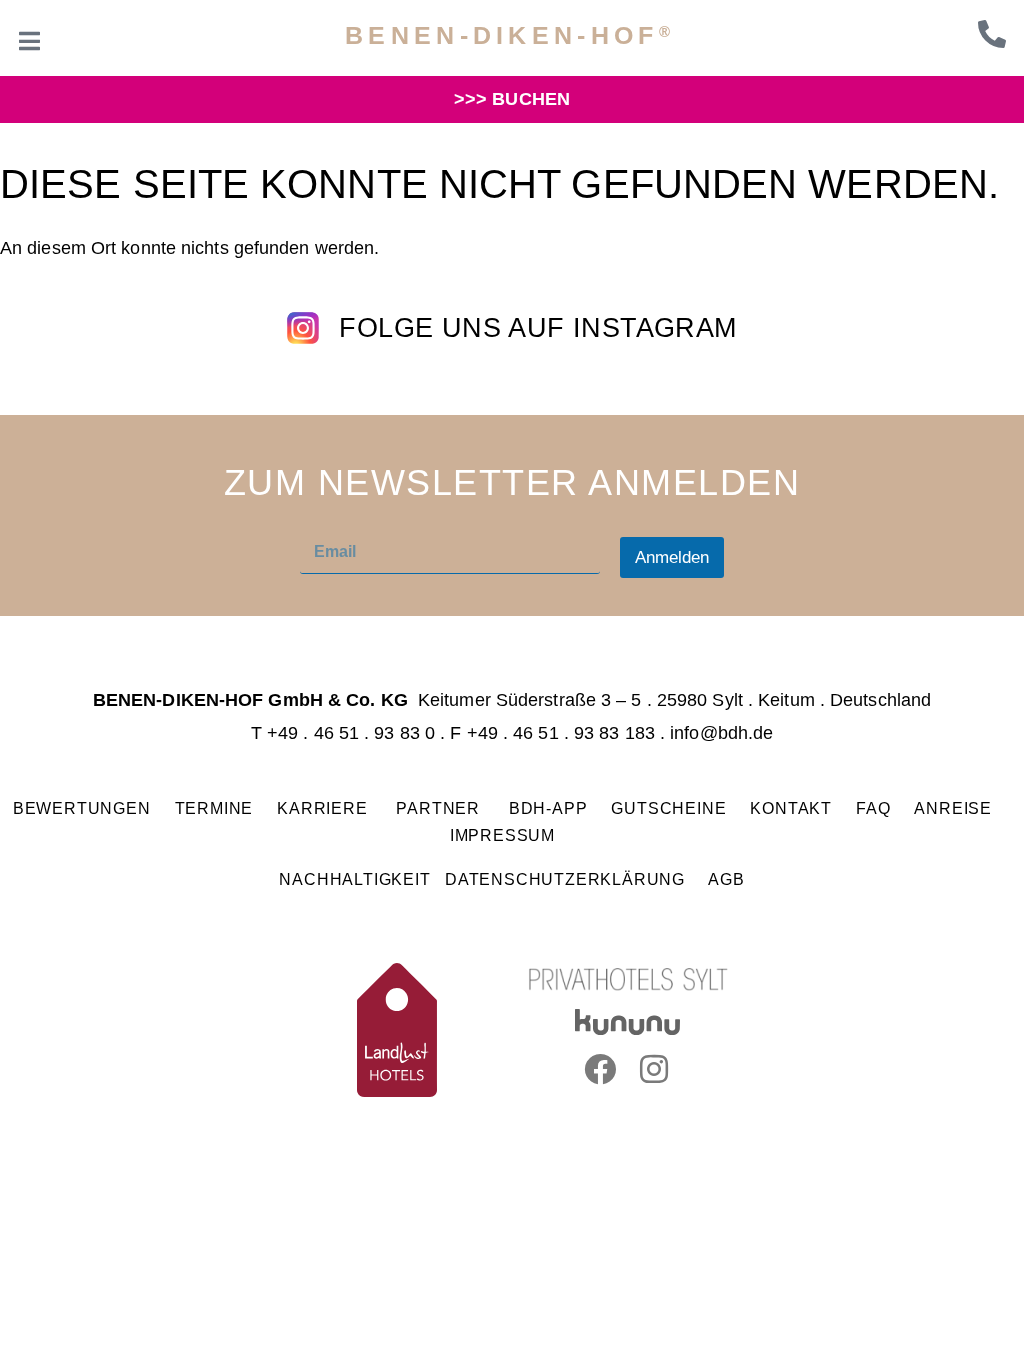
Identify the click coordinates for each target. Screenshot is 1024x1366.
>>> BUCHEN (512, 99)
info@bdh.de (721, 733)
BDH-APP (548, 808)
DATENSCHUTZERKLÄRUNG (565, 879)
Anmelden (672, 557)
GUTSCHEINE (668, 808)
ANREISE (953, 808)
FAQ (873, 808)
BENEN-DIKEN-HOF (510, 35)
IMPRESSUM (502, 835)
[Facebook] (600, 1069)
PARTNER (440, 808)
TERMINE (214, 808)
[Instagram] (655, 1069)
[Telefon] (992, 34)
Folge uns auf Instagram (537, 328)
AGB (726, 879)
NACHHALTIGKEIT (354, 879)
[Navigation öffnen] (30, 41)
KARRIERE (324, 808)
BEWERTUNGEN (82, 808)
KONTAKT (791, 808)
